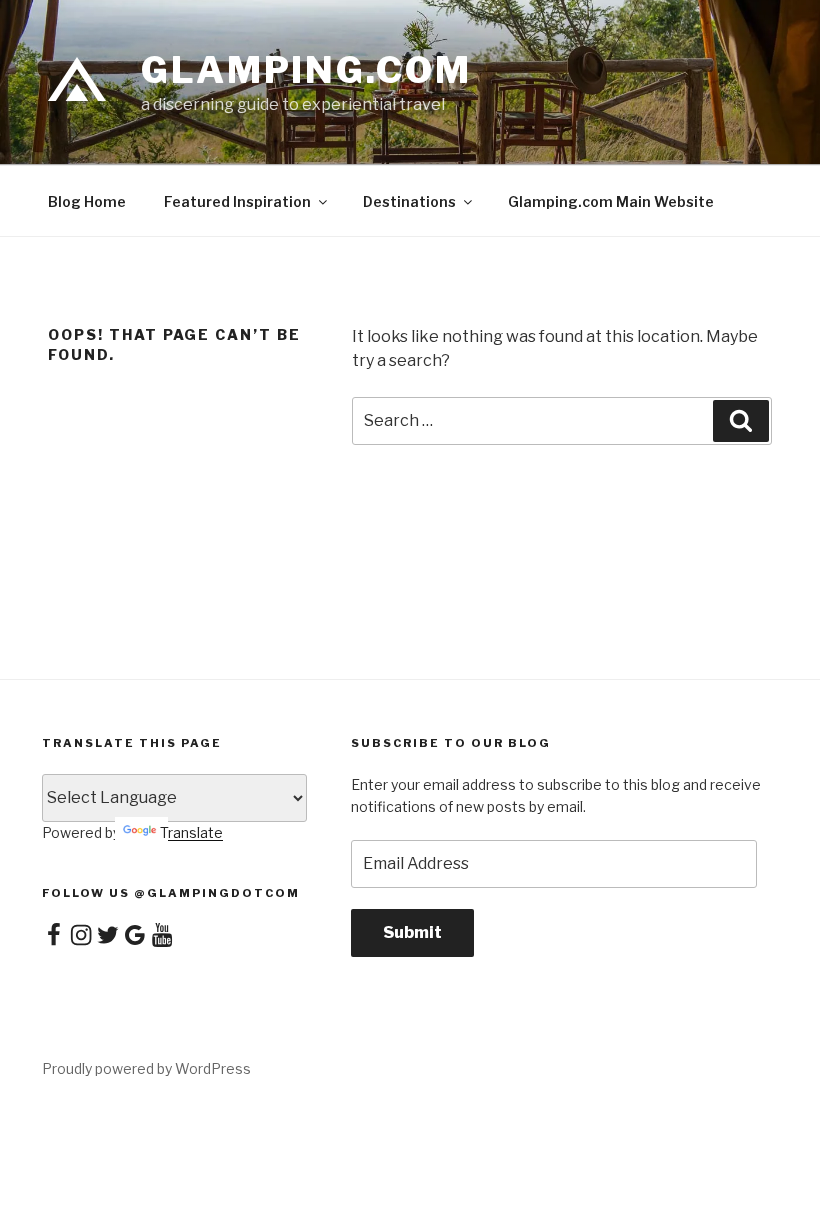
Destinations (409, 201)
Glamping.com (306, 70)
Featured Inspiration (237, 201)
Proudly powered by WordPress (146, 1068)
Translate (191, 832)
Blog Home (87, 201)
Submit (412, 932)
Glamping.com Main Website (611, 201)
